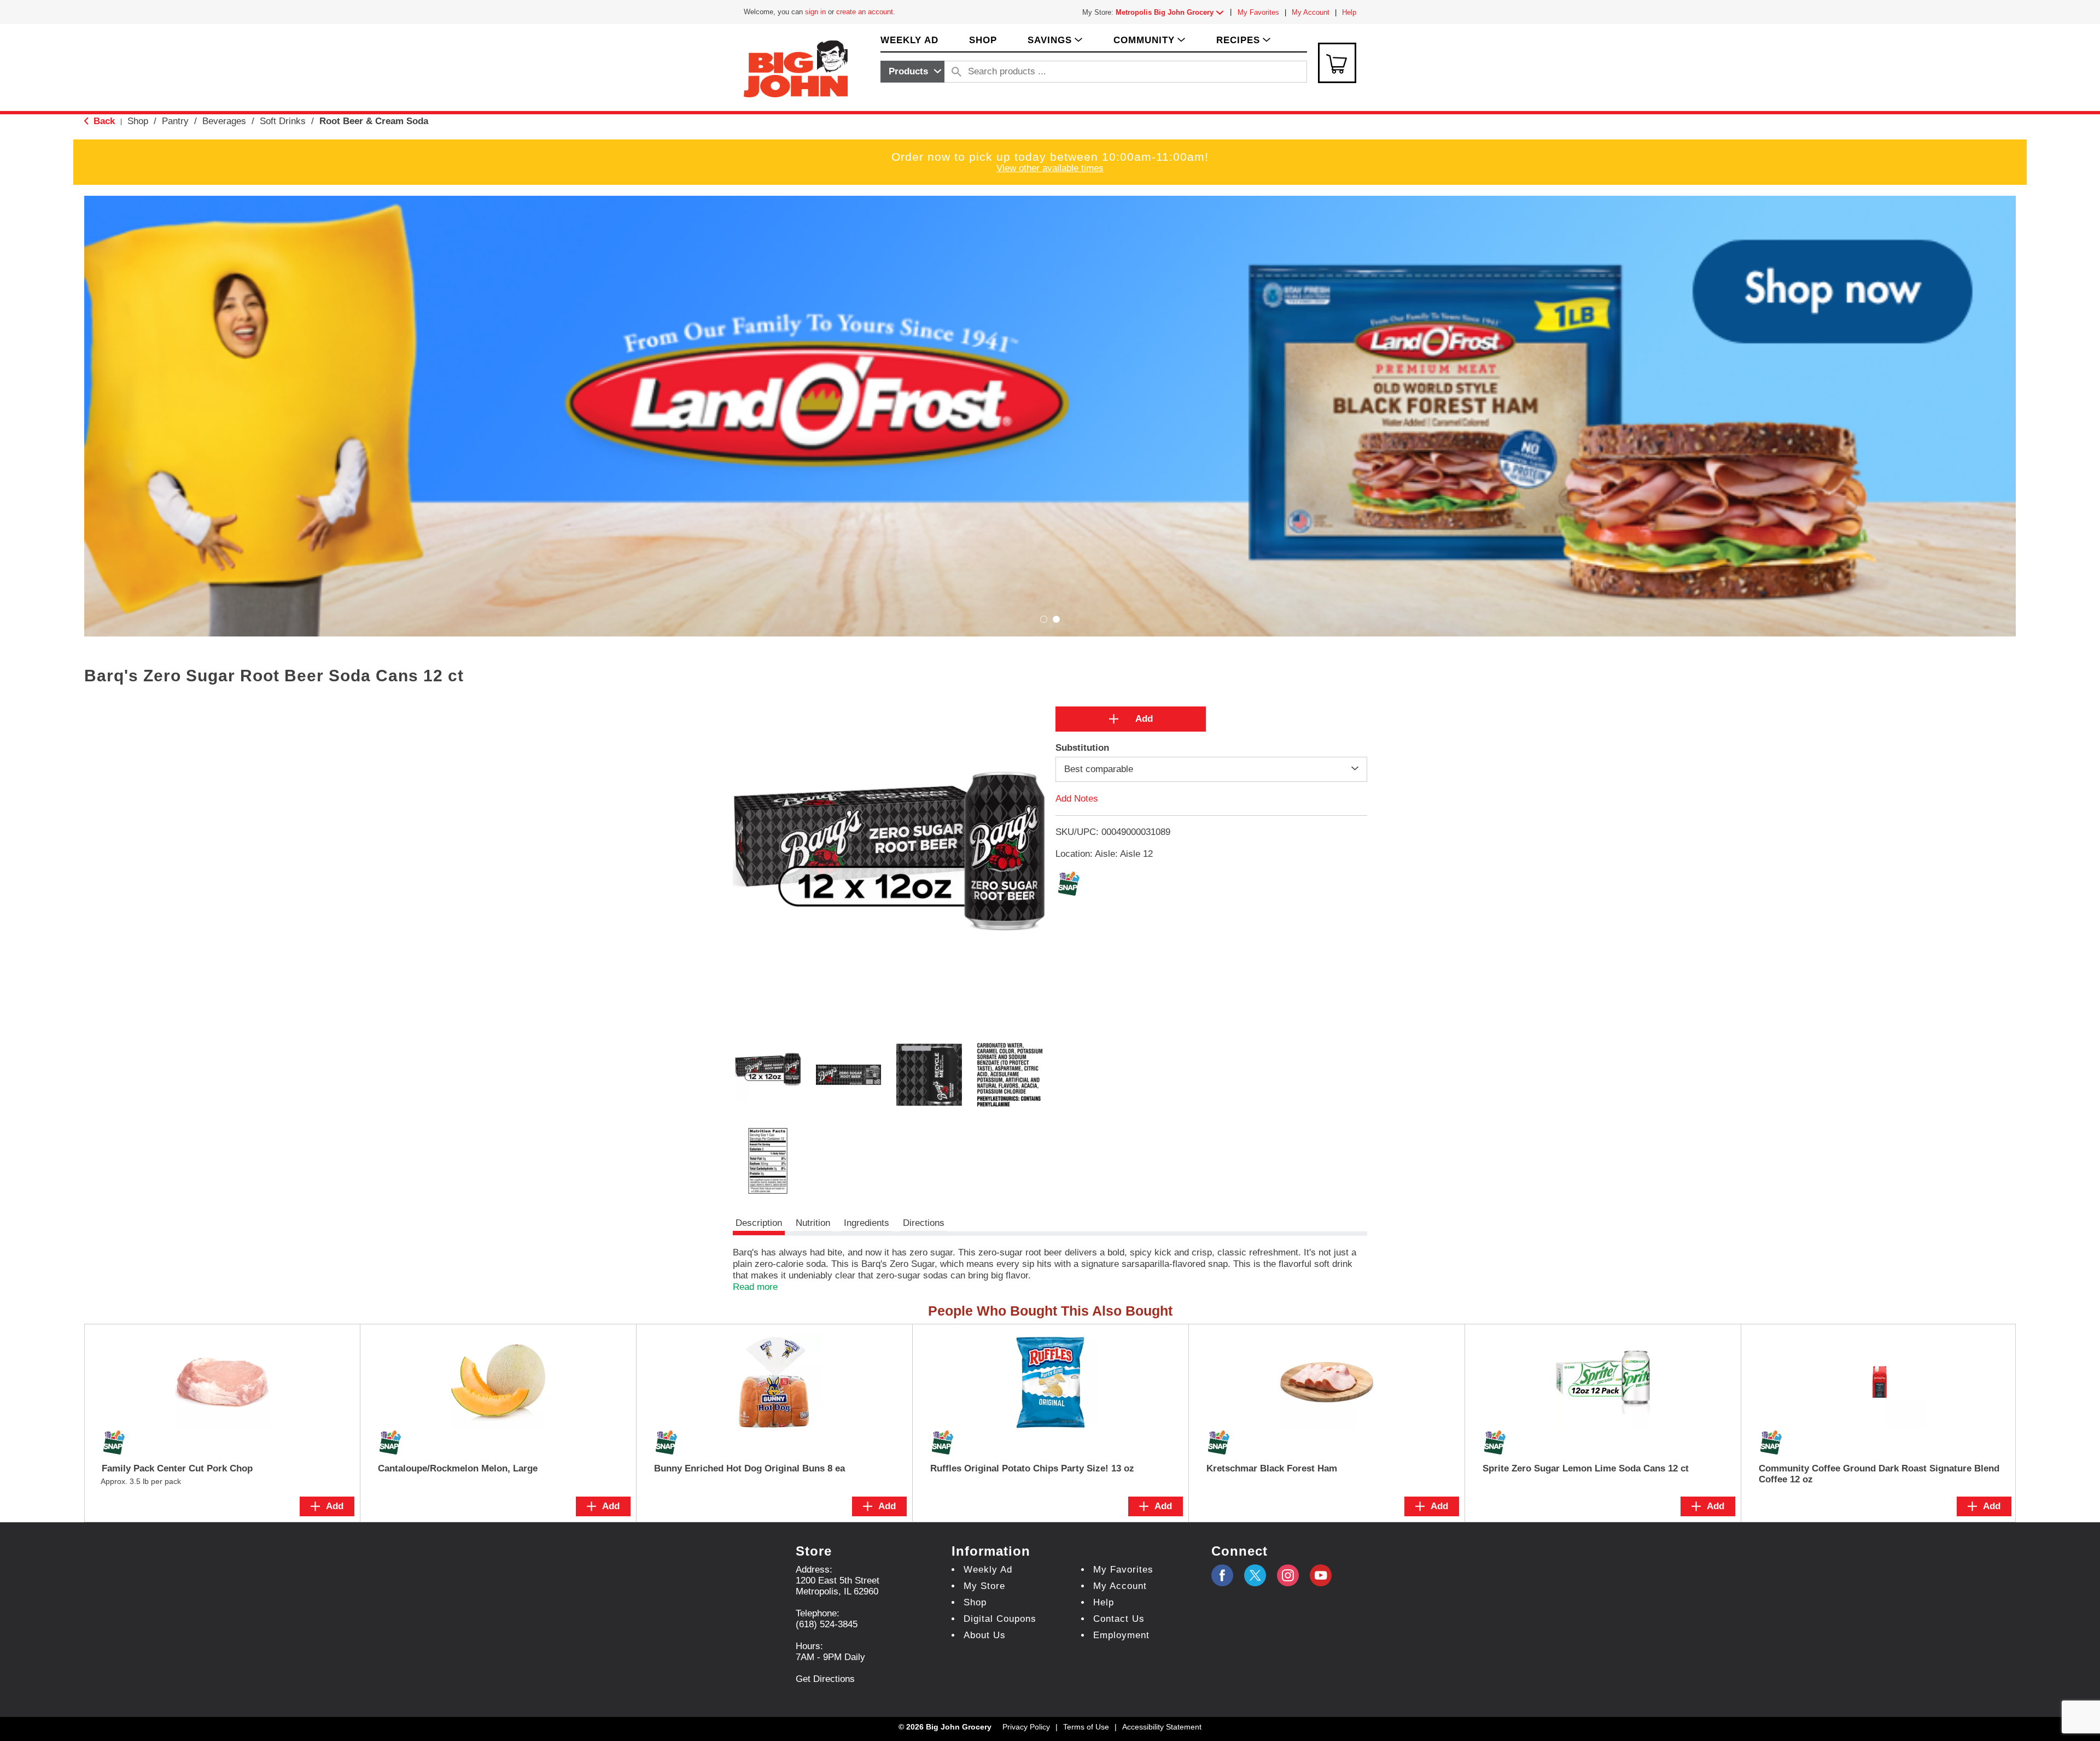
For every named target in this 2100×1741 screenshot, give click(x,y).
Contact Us (1119, 1619)
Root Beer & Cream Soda (374, 121)
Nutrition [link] (813, 1223)
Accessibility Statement (1162, 1727)
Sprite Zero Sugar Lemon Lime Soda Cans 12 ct (1586, 1468)
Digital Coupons (1000, 1619)
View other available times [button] (1050, 168)
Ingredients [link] (867, 1223)
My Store (984, 1586)
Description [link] (759, 1223)
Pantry (175, 121)
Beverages (224, 121)
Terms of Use (1086, 1727)
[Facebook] (1222, 1575)
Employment (1121, 1635)
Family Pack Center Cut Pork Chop (177, 1468)
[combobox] (912, 72)
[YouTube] (1288, 1575)
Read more (755, 1287)
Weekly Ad (988, 1570)
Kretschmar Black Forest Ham (1272, 1468)
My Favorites (1258, 12)
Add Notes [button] (1077, 799)
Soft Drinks (283, 121)
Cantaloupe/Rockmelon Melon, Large (458, 1468)
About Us (985, 1635)
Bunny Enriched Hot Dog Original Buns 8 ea (749, 1468)
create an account (865, 12)
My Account (1311, 12)
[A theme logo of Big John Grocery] (796, 68)
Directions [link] (924, 1223)
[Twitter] (1255, 1575)
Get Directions (825, 1679)
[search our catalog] (956, 72)
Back (103, 121)
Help (1349, 12)
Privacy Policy (1026, 1727)
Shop (138, 121)
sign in (815, 12)
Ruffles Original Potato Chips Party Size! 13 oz (1032, 1468)
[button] (1172, 12)
